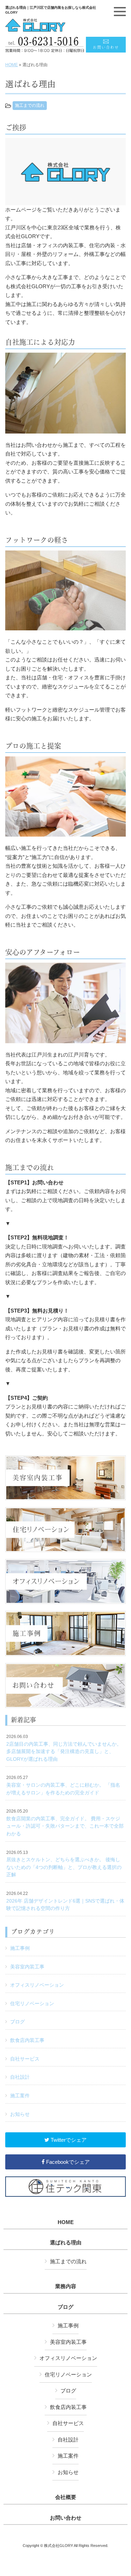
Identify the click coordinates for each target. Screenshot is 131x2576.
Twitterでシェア (68, 2140)
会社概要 (66, 2497)
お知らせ (20, 2114)
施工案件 (20, 2096)
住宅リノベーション (32, 2003)
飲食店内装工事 (27, 2040)
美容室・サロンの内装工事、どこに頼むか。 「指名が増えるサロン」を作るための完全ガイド (63, 1785)
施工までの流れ (30, 105)
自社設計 (20, 2077)
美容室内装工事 (27, 1967)
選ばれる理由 (66, 2243)
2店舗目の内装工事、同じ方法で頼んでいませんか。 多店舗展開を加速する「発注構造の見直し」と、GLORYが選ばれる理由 (64, 1748)
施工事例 (20, 1948)
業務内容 (66, 2286)
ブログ (17, 2022)
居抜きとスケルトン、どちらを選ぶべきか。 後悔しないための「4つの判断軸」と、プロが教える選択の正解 (64, 1864)
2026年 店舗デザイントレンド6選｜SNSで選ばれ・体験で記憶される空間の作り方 (65, 1901)
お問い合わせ (66, 2518)
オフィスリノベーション (37, 1985)
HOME (12, 65)
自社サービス (25, 2059)
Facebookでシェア (67, 2162)
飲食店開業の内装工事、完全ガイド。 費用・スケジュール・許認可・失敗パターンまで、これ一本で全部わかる (65, 1823)
